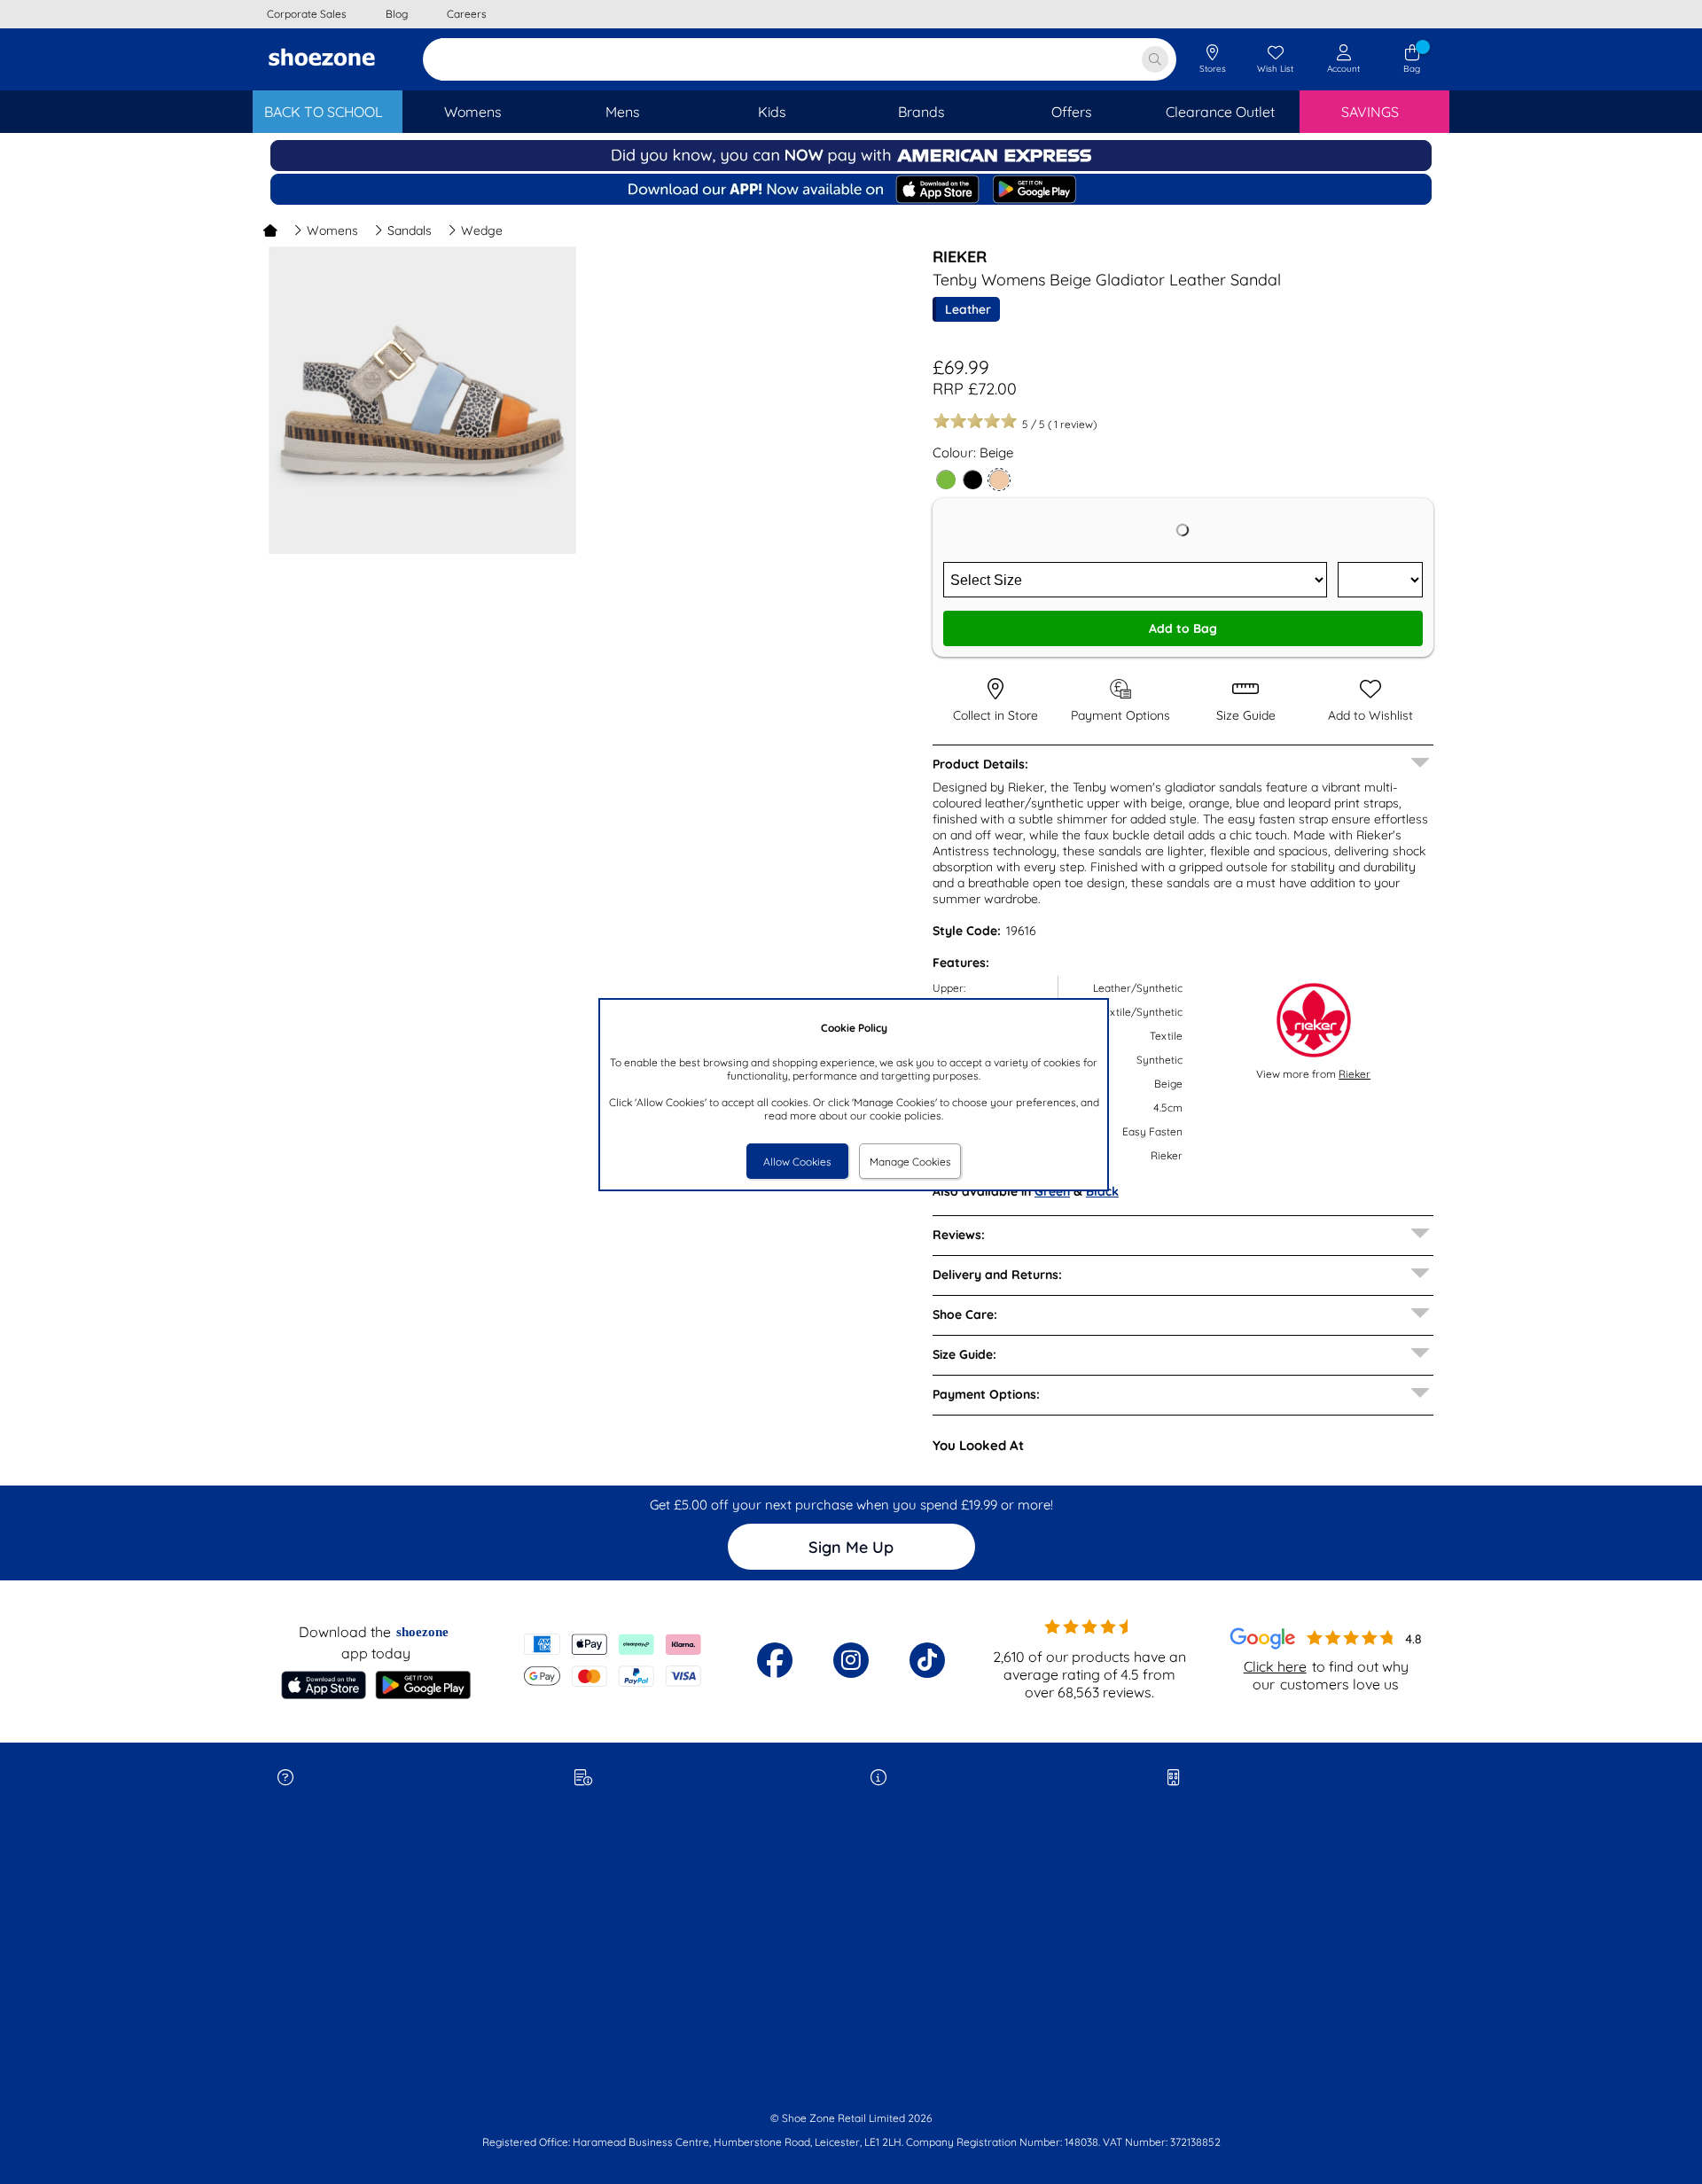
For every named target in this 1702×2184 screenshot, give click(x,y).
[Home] (270, 230)
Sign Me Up (851, 1547)
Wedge (482, 230)
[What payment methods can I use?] (613, 1660)
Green (1052, 1191)
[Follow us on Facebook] (775, 1660)
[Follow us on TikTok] (927, 1660)
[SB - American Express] (851, 167)
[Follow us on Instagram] (851, 1660)
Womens (332, 230)
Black (1102, 1191)
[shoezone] (322, 59)
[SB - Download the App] (851, 191)
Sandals (410, 230)
